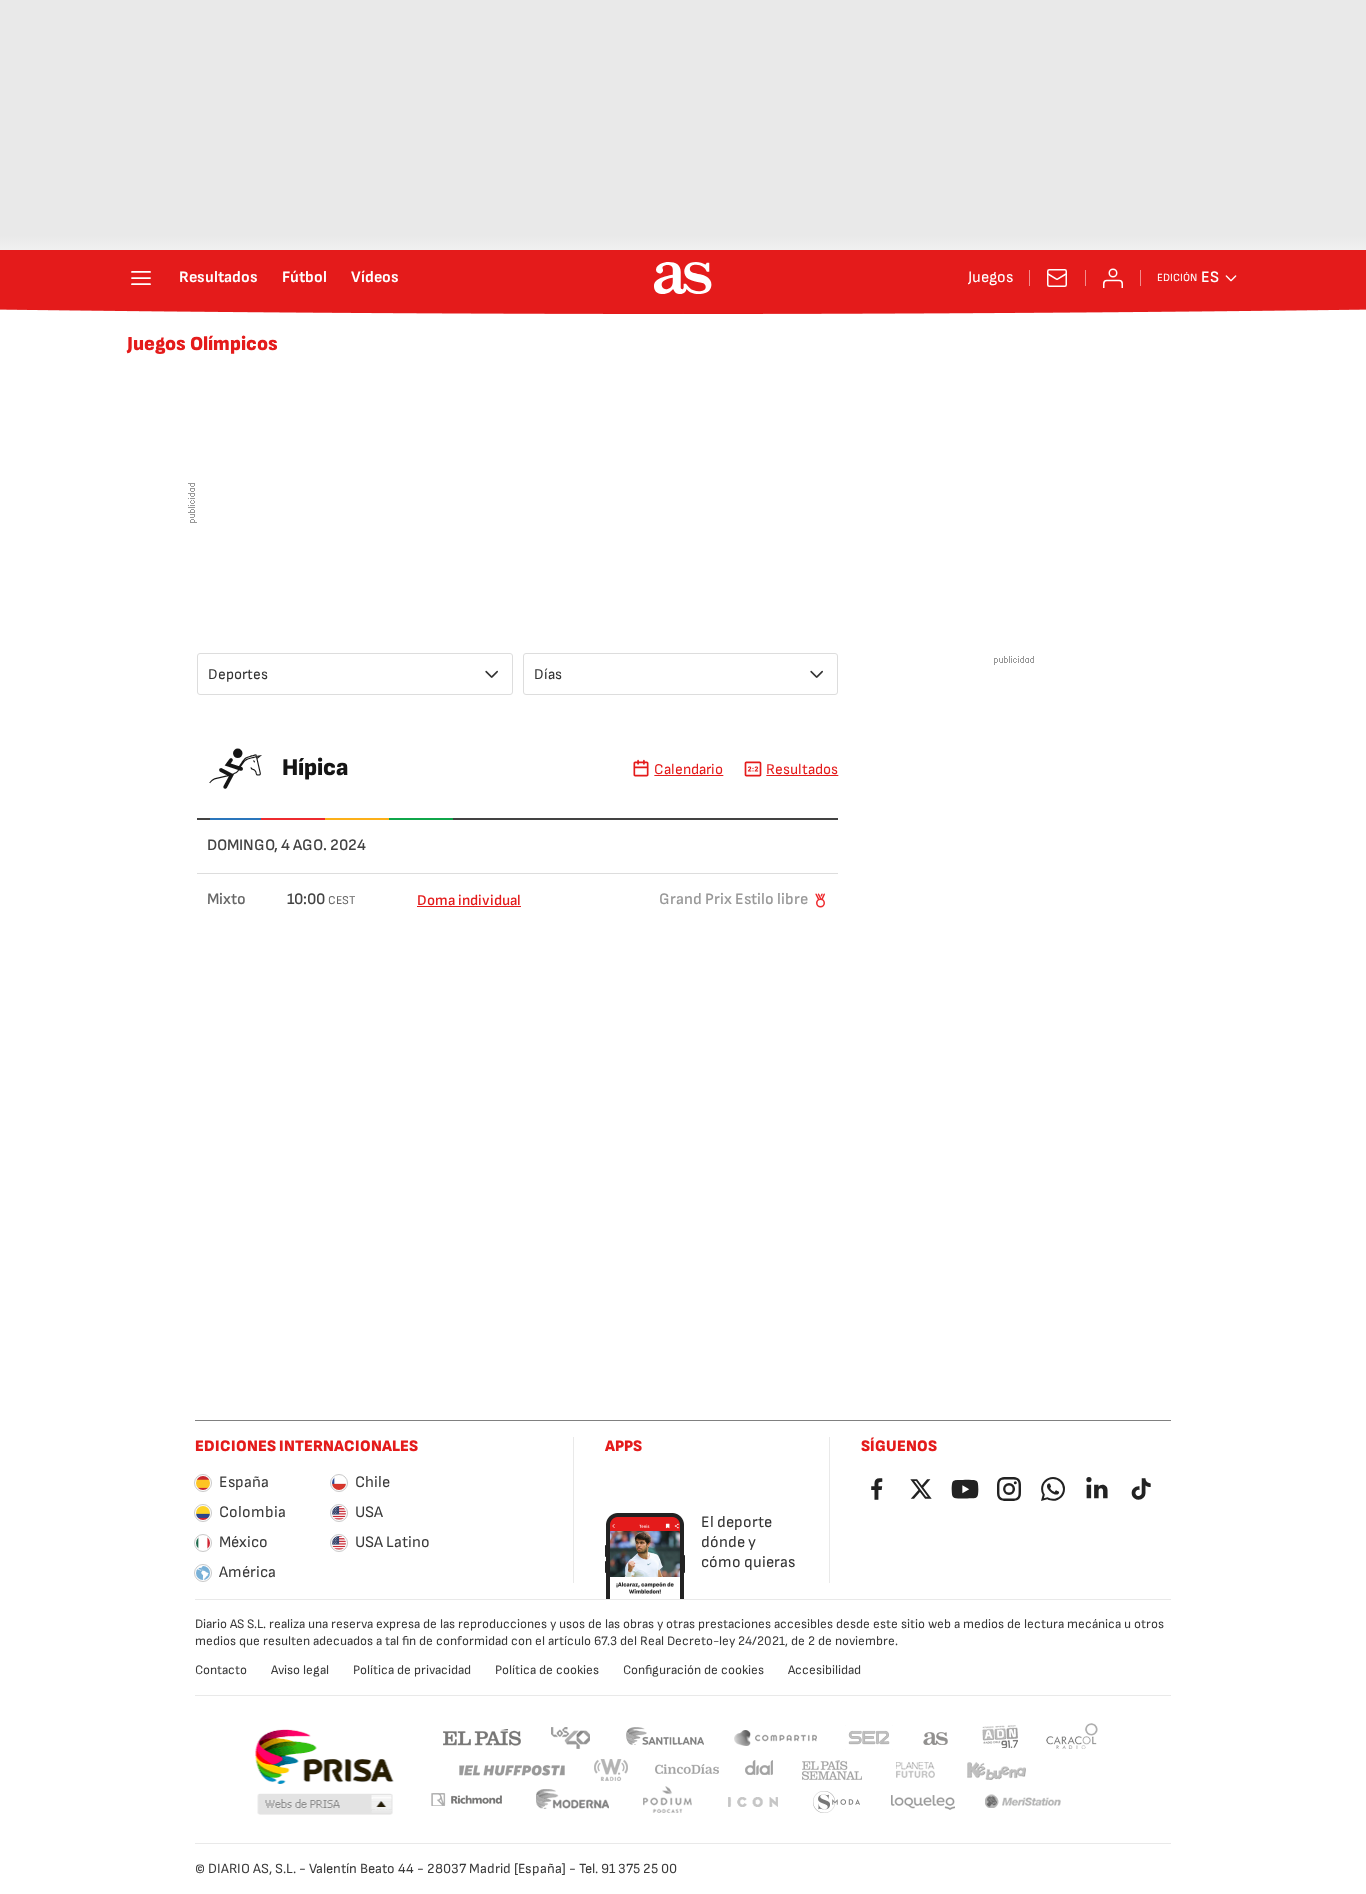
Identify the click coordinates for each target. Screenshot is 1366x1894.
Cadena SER (869, 1736)
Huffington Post (510, 1770)
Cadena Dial (760, 1770)
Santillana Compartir (776, 1736)
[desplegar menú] (141, 278)
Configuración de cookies (693, 1670)
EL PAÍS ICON (752, 1802)
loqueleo (923, 1802)
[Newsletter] (1057, 278)
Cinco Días (687, 1770)
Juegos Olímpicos (202, 344)
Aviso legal (300, 1670)
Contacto (221, 1670)
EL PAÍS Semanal (831, 1770)
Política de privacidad (412, 1670)
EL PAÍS (482, 1736)
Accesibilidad (824, 1670)
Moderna (573, 1802)
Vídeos (375, 278)
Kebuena (996, 1770)
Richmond (466, 1799)
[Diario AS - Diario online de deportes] (683, 278)
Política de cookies (547, 1670)
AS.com (936, 1736)
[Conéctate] (1113, 278)
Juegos (990, 278)
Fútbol (304, 278)
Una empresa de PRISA (323, 1757)
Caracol (1072, 1736)
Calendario (688, 769)
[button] (325, 1805)
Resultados (218, 278)
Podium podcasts (667, 1802)
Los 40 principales (570, 1736)
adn (1000, 1736)
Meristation (1023, 1802)
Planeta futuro (915, 1770)
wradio (612, 1770)
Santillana (664, 1736)
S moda (837, 1802)
